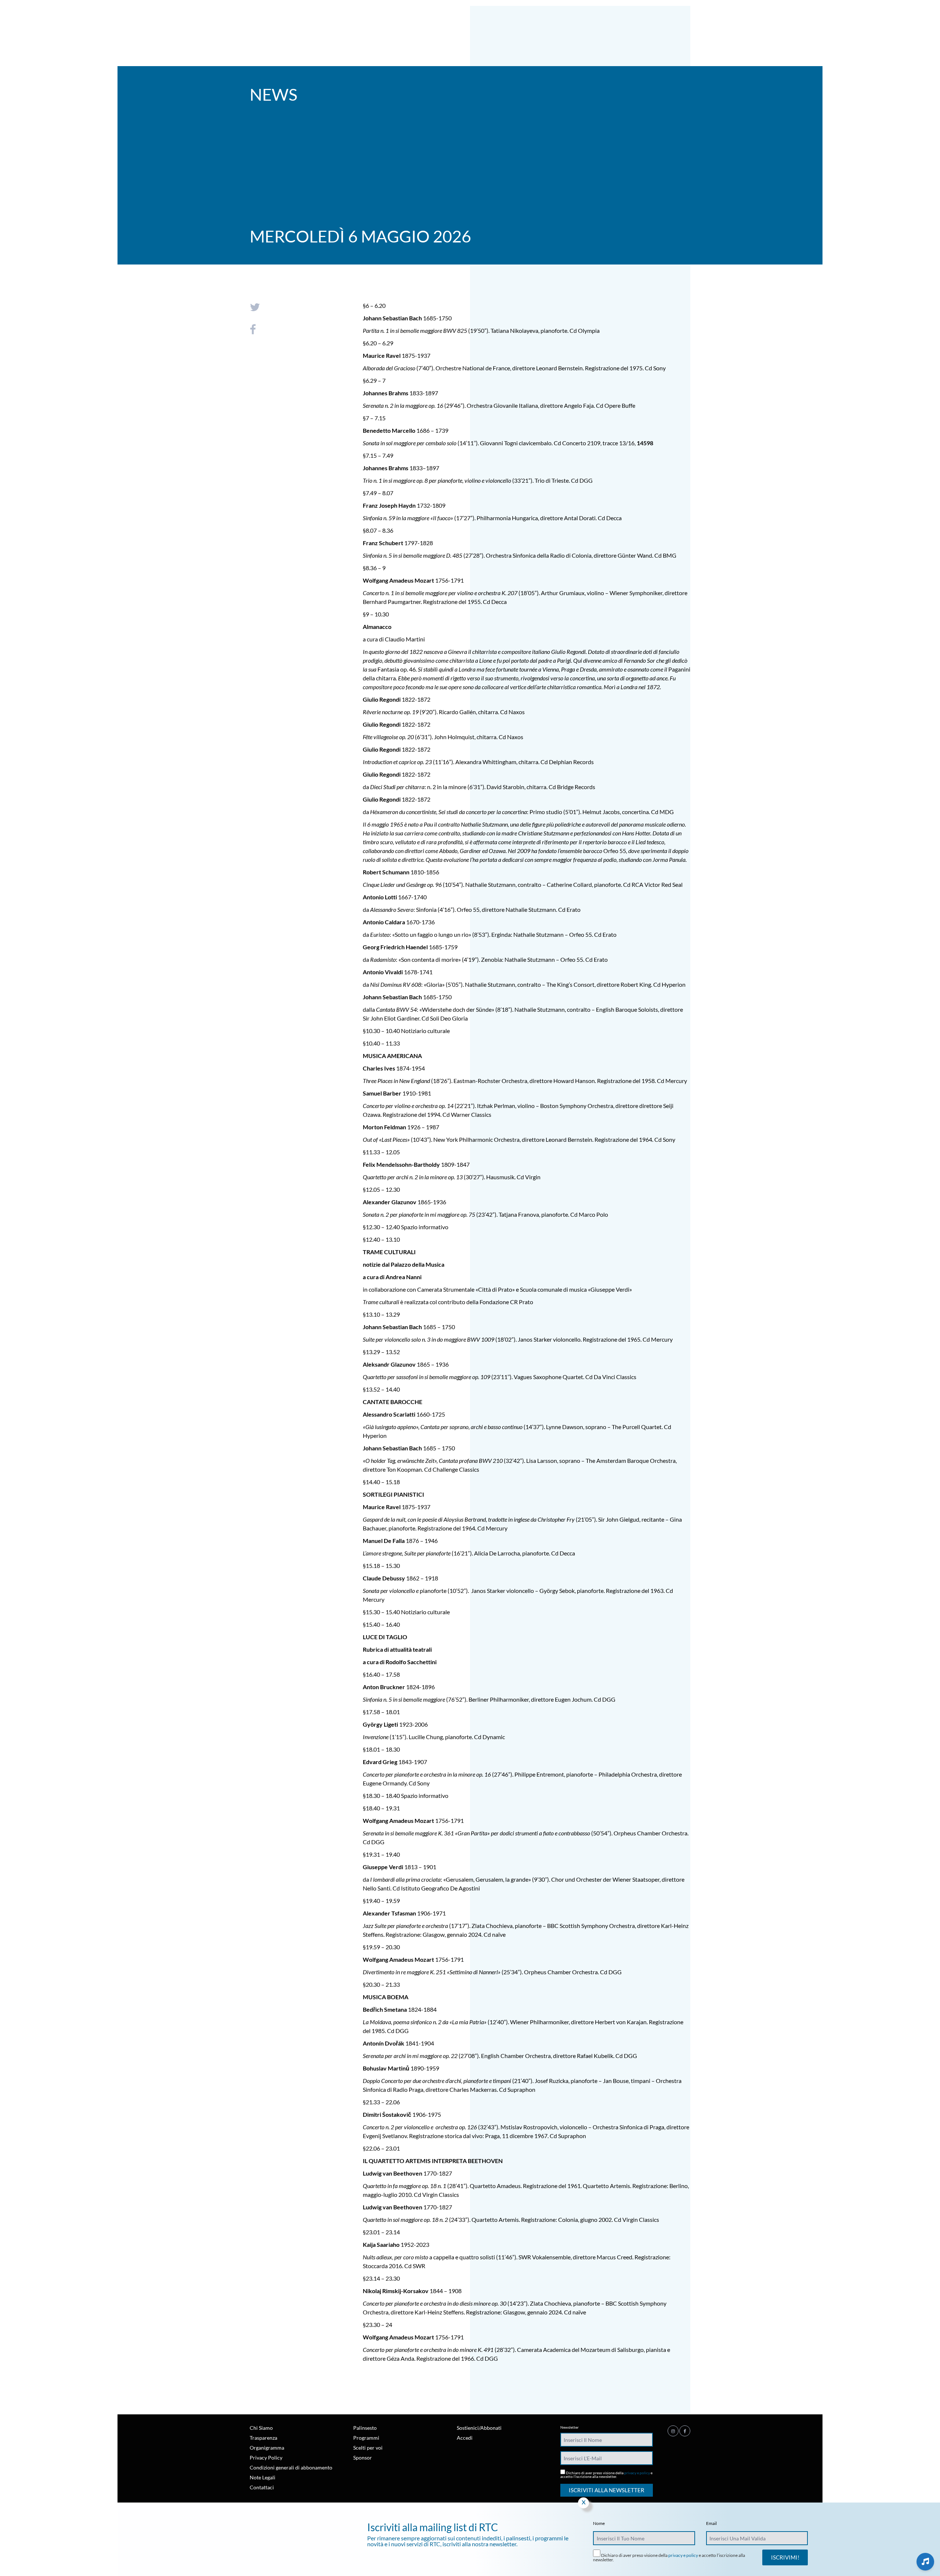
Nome (599, 2523)
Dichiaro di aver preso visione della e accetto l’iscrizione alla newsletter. (606, 2474)
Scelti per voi (368, 2448)
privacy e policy (637, 2473)
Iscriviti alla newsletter (607, 2490)
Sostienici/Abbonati (479, 2428)
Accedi (465, 2438)
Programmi (366, 2438)
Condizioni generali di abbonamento (291, 2467)
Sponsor (363, 2458)
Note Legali (263, 2477)
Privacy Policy (266, 2458)
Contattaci (262, 2487)
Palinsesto (365, 2428)
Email (711, 2523)
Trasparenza (263, 2438)
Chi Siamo (261, 2428)
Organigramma (267, 2448)
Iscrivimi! (785, 2557)
